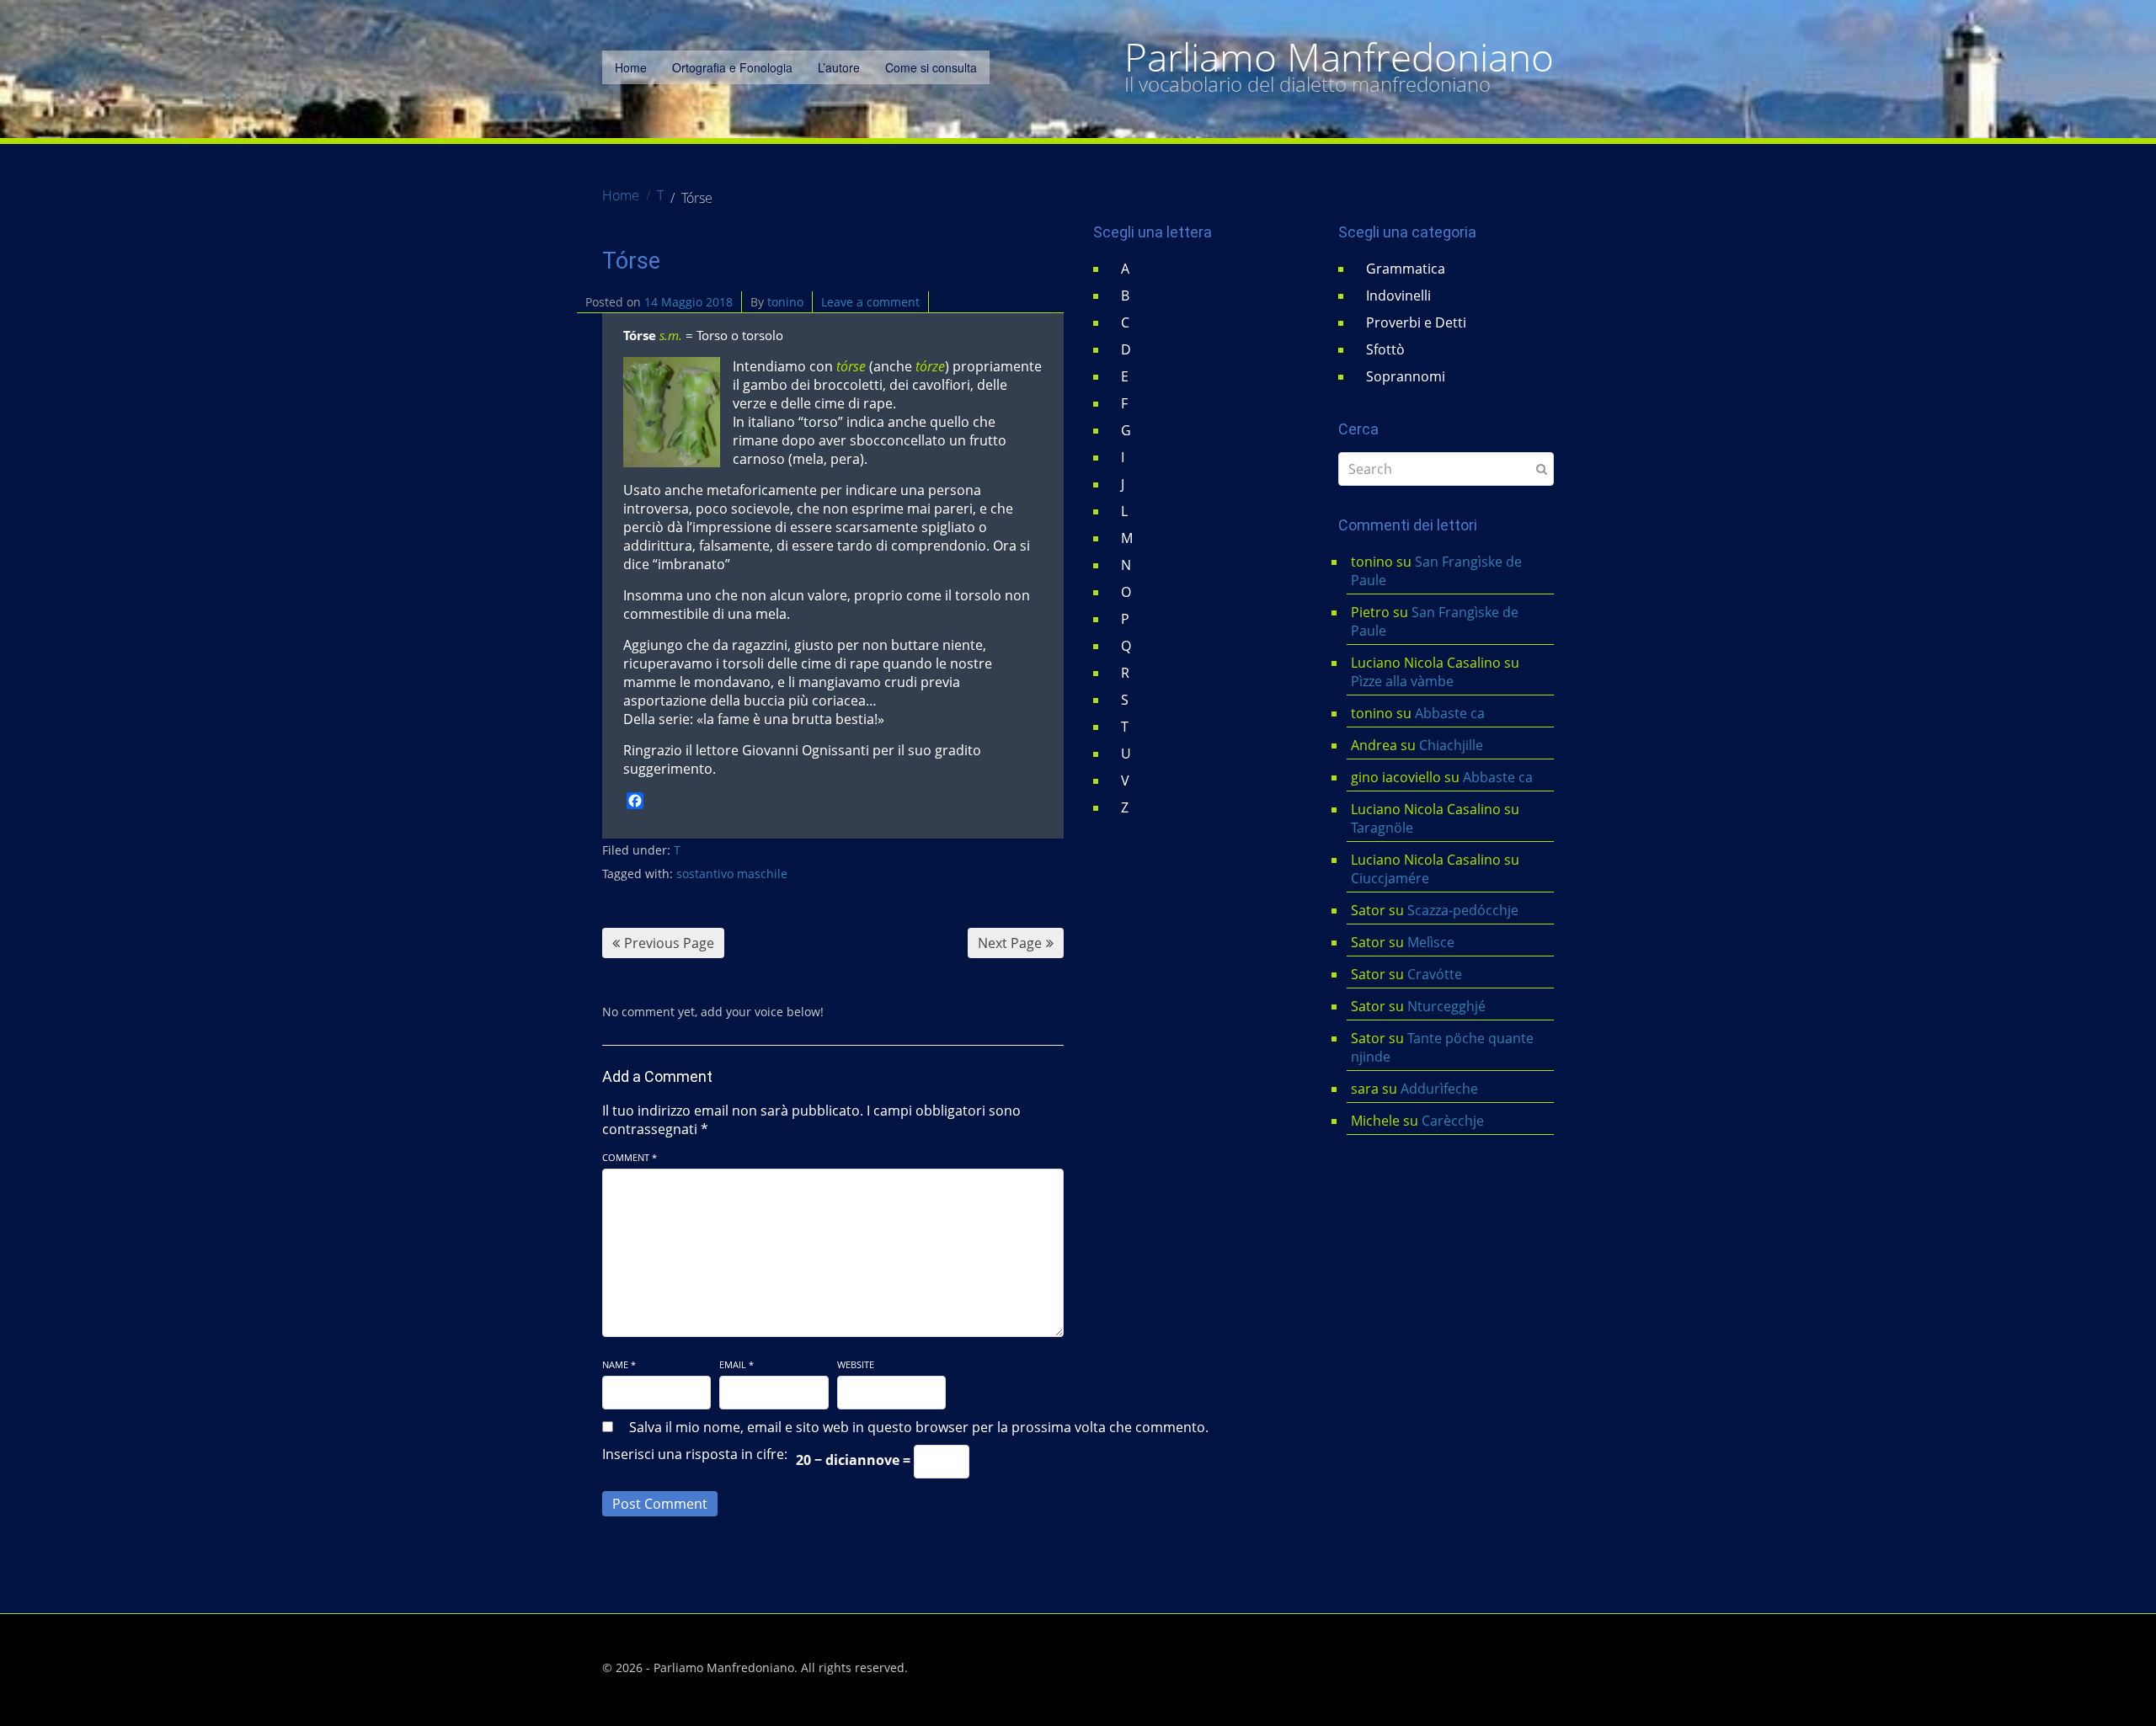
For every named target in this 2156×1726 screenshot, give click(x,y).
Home (631, 67)
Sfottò (1385, 349)
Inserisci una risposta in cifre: (695, 1454)
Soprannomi (1406, 376)
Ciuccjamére (1390, 878)
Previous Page (669, 943)
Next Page (1010, 943)
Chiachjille (1451, 745)
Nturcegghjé (1446, 1006)
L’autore (839, 67)
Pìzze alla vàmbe (1402, 681)
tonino (785, 302)
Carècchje (1454, 1121)
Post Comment (660, 1504)
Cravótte (1435, 974)
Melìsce (1431, 942)
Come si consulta (931, 67)
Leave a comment (870, 302)
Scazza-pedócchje (1463, 910)
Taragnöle (1382, 828)
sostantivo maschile (732, 874)
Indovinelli (1398, 296)
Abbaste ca (1450, 713)
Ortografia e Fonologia (732, 67)
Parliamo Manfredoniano (1339, 57)
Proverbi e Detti (1416, 322)
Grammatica (1406, 269)
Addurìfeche (1439, 1089)
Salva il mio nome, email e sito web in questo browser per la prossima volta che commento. (919, 1427)
